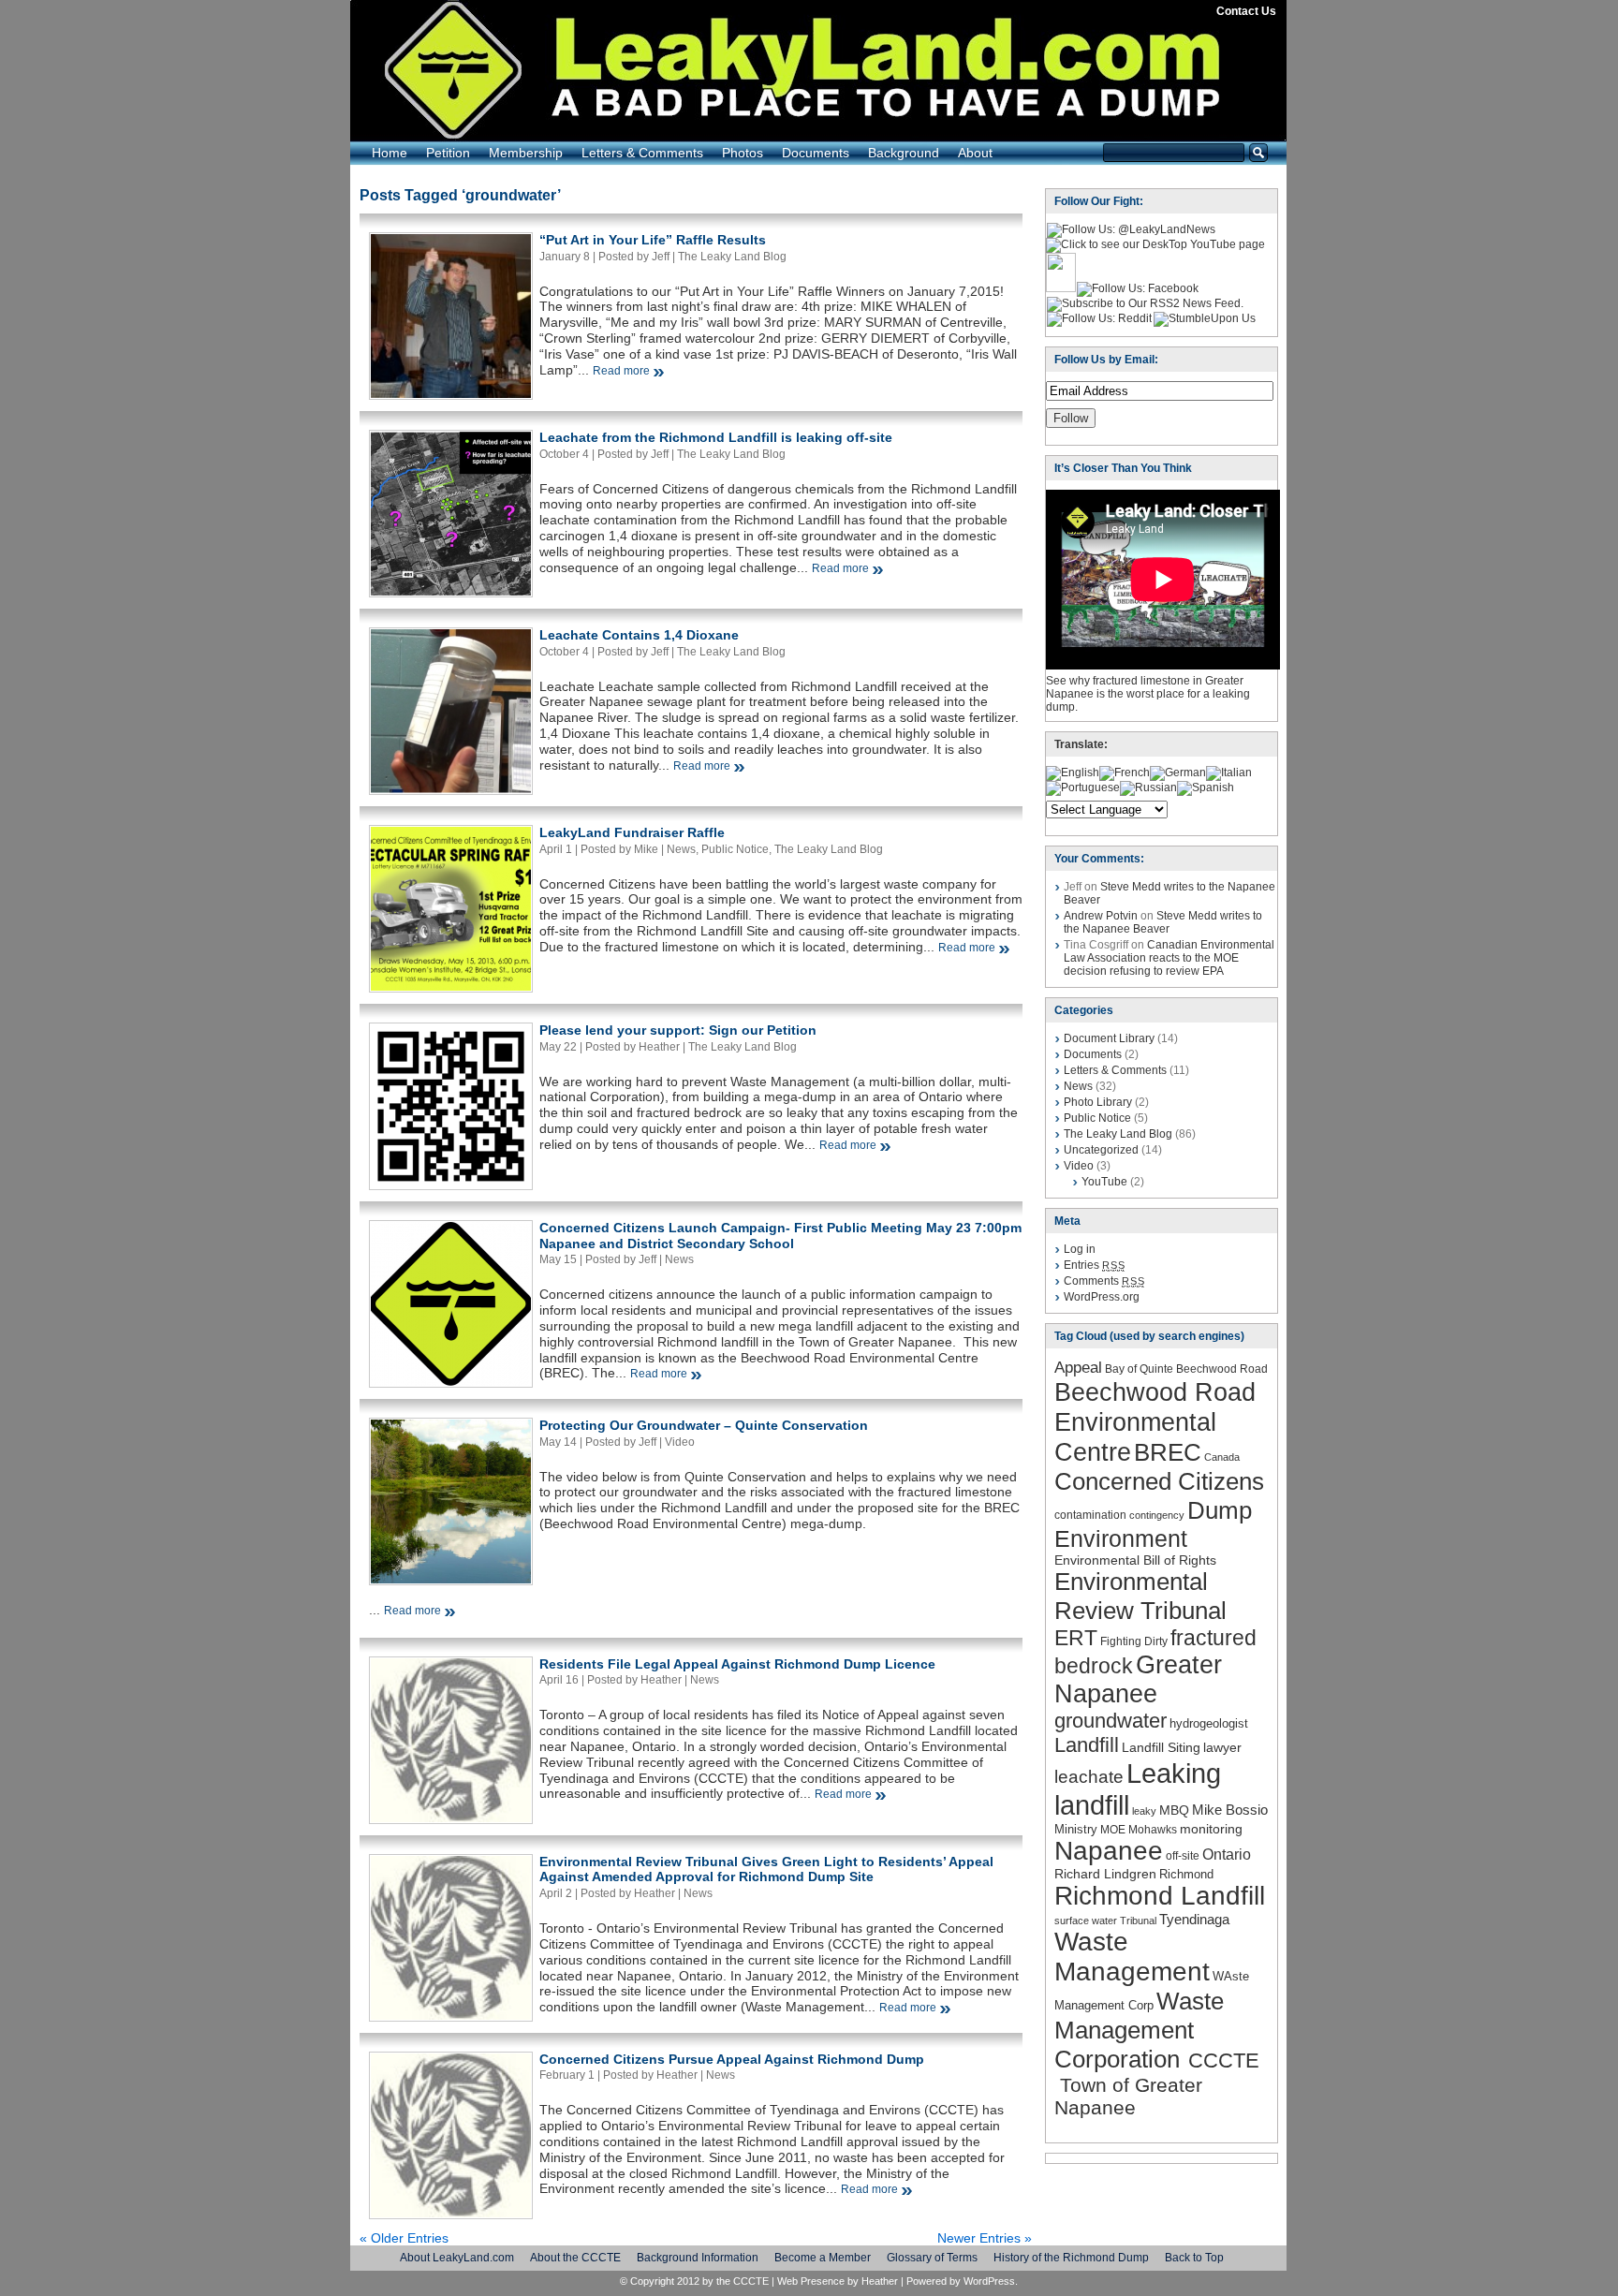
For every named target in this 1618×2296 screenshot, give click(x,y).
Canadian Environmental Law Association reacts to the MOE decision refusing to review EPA (1169, 958)
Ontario (1227, 1854)
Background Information (698, 2258)
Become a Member (823, 2258)
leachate (1089, 1777)
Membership (526, 153)
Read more (621, 371)
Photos (743, 153)
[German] (1178, 773)
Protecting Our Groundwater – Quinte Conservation (704, 1425)
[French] (1125, 773)
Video (680, 1442)
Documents (816, 153)
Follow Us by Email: (1106, 360)
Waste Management (1132, 1957)
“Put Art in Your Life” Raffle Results (653, 240)
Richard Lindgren (1105, 1874)
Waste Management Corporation (1139, 2030)
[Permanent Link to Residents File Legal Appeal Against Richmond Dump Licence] (451, 1818)
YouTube (1104, 1182)
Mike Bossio (1230, 1810)
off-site (1183, 1856)
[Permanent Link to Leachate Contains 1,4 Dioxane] (451, 788)
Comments (1104, 1281)
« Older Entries (404, 2238)
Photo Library (1098, 1102)
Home (390, 153)
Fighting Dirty (1134, 1641)
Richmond (1186, 1874)
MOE (1113, 1830)
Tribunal (1138, 1921)
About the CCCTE (575, 2258)
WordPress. (991, 2281)
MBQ (1174, 1810)
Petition (448, 153)
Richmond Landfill (1160, 1896)
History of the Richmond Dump (1071, 2258)
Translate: (1081, 744)
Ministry (1076, 1829)
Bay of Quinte (1139, 1369)
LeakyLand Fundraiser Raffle (632, 832)
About (975, 153)
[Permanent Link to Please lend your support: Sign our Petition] (451, 1184)
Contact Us (1246, 11)
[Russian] (1148, 787)
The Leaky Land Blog (732, 257)
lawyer (1222, 1747)
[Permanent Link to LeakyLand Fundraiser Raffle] (451, 986)
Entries (1094, 1265)
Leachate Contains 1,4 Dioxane (639, 635)
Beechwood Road (1222, 1369)
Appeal (1078, 1367)
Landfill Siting (1161, 1747)
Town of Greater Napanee (1128, 2096)
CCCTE (1221, 2061)
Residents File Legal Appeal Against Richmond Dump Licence (737, 1664)
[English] (1073, 773)
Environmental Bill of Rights (1135, 1560)
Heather (880, 2281)
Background (904, 153)
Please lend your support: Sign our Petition (678, 1030)
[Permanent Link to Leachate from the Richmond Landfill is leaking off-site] (451, 591)
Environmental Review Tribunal (1140, 1596)
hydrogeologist (1209, 1723)
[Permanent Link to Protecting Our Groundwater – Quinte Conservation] (451, 1579)
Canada (1222, 1457)
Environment (1121, 1538)
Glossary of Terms (932, 2258)
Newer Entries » (985, 2238)
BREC (1168, 1452)
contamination (1090, 1515)
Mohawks (1153, 1830)
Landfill (1087, 1745)
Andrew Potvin (1101, 916)
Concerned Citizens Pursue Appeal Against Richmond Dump (732, 2059)
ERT (1076, 1638)
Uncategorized (1101, 1150)
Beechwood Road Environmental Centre (1155, 1422)
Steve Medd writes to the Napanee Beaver (1163, 922)
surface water (1086, 1921)
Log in (1080, 1249)
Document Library (1109, 1038)
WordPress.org (1102, 1297)
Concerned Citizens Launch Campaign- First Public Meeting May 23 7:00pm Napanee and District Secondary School (780, 1236)
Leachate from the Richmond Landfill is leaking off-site (716, 437)
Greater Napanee (1138, 1679)
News (681, 849)
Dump (1220, 1510)
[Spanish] (1206, 787)
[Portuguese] (1083, 787)
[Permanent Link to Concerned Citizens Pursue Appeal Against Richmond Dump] (451, 2213)
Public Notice (735, 849)
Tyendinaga (1194, 1919)
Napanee (1109, 1851)
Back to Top (1194, 2258)
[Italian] (1229, 773)
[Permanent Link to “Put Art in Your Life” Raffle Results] (451, 393)
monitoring (1211, 1829)
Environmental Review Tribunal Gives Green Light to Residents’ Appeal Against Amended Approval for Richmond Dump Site (766, 1869)
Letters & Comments (642, 153)
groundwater (1111, 1721)
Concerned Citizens (1159, 1481)
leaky (1144, 1811)
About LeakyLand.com (457, 2258)
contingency (1157, 1515)
